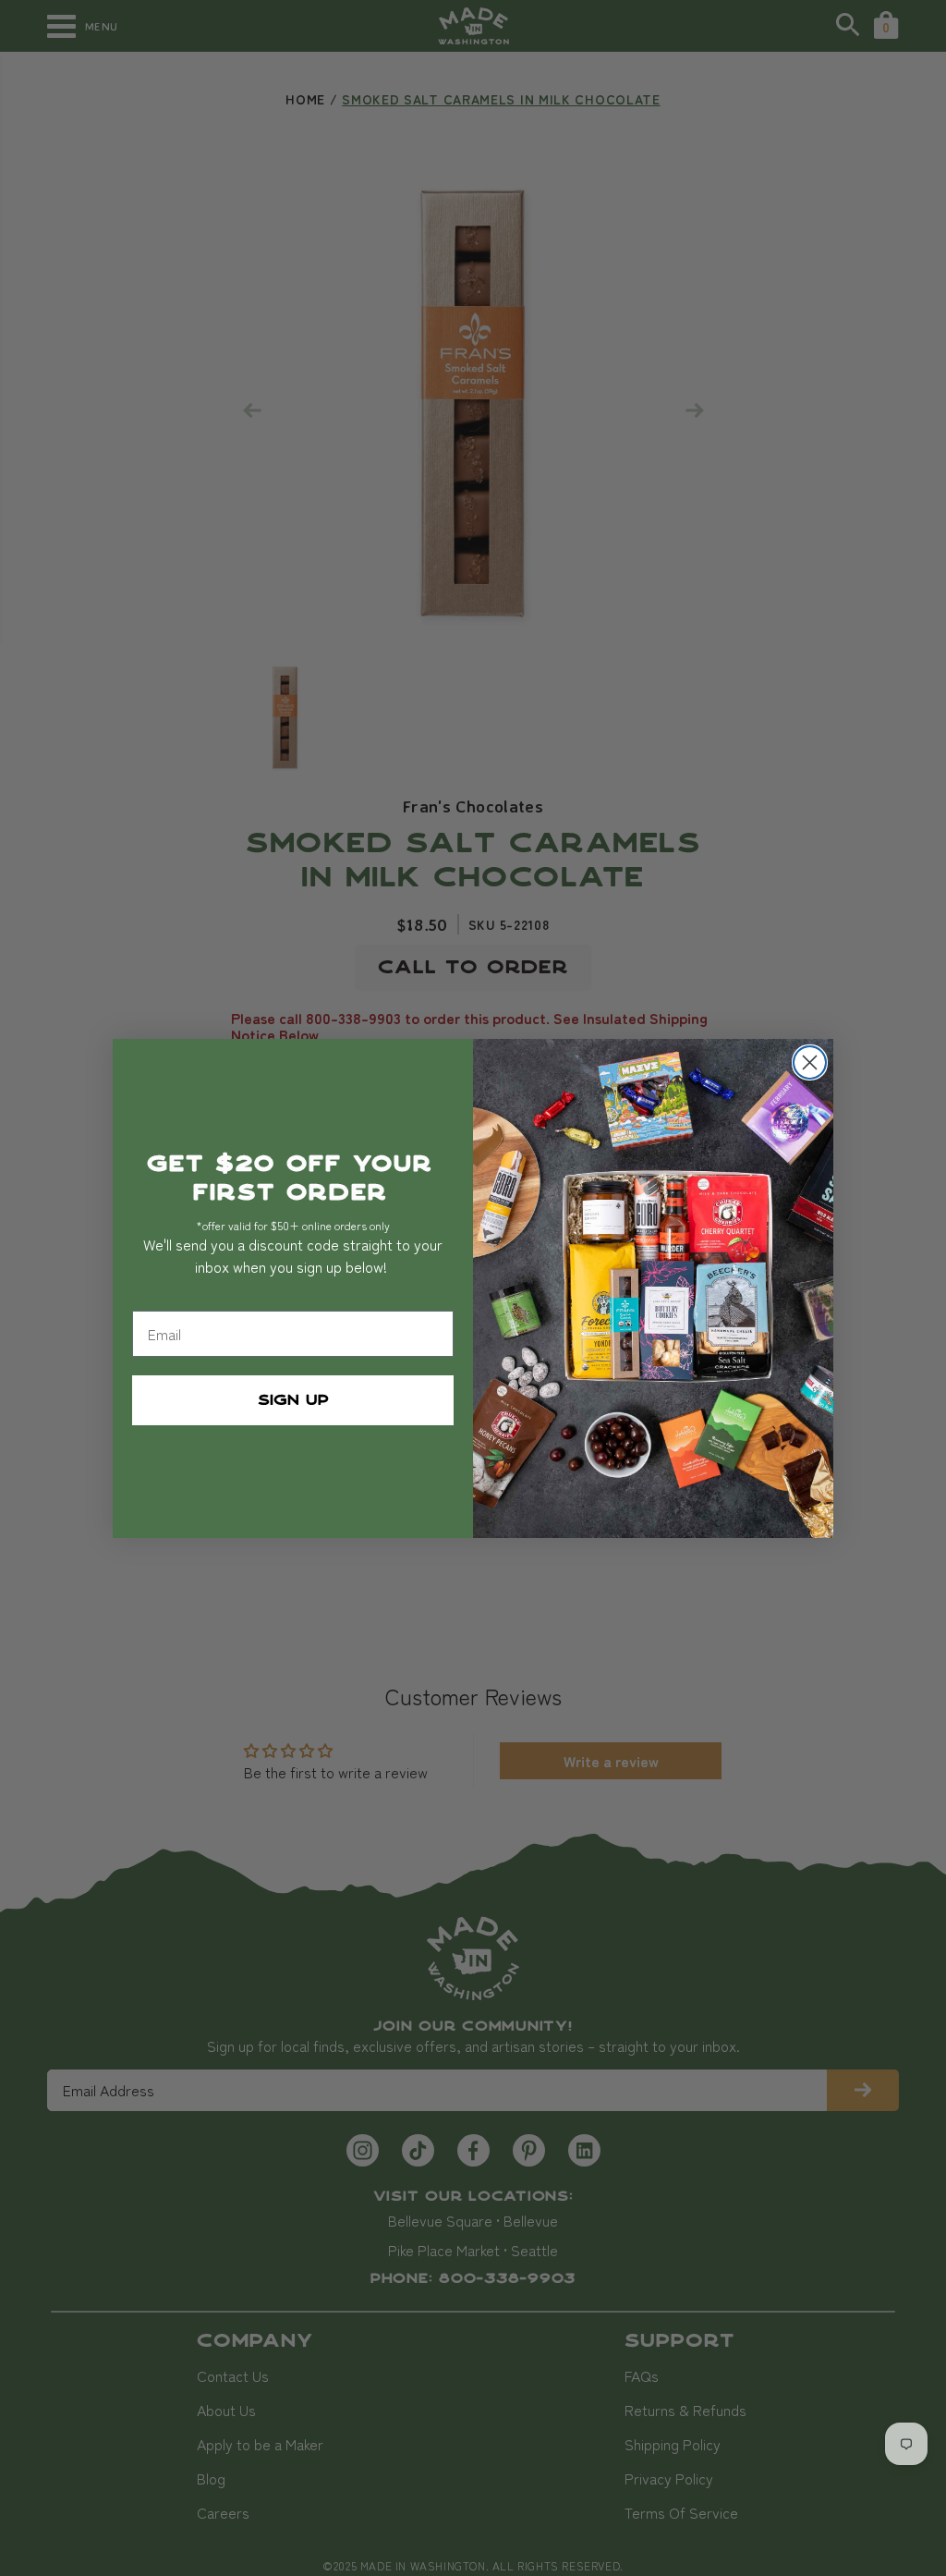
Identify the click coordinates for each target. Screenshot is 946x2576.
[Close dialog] (810, 1062)
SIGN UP (293, 1400)
